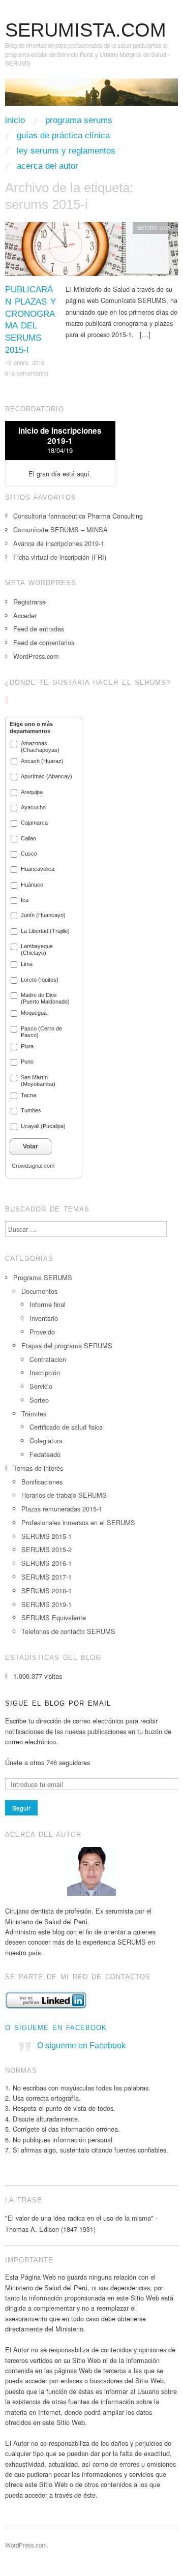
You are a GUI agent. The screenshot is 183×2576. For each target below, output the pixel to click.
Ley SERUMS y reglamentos (66, 151)
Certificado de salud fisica (66, 1427)
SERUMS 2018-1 (47, 1590)
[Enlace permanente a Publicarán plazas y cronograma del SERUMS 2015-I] (91, 252)
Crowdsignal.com (33, 1166)
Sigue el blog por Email (58, 1703)
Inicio (15, 120)
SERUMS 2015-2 (47, 1549)
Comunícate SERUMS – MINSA (60, 529)
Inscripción (45, 1372)
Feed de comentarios (44, 642)
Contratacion (48, 1359)
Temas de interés (38, 1468)
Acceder (25, 615)
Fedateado (45, 1454)
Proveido (42, 1332)
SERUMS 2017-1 (47, 1577)
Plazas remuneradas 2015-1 (62, 1509)
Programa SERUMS (79, 120)
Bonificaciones (42, 1482)
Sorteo (39, 1400)
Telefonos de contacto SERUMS (68, 1631)
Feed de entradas (39, 629)
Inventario (44, 1318)
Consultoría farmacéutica (49, 516)
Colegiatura (46, 1441)
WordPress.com (36, 656)
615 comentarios (27, 373)
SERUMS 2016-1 (47, 1563)
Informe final (48, 1304)
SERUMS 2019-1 (47, 1604)
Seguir (21, 1808)
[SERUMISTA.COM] (91, 96)
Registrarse (29, 602)
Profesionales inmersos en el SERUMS (78, 1522)
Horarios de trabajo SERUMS (64, 1495)
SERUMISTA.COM (86, 30)
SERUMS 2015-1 (155, 228)
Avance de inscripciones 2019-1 (59, 543)
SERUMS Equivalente (54, 1617)
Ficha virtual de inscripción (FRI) (60, 557)
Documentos (39, 1291)
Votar (30, 1146)
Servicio (41, 1386)
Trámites (34, 1414)
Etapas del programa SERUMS (67, 1345)
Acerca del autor (48, 166)
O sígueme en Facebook (56, 2028)
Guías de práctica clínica (63, 135)
